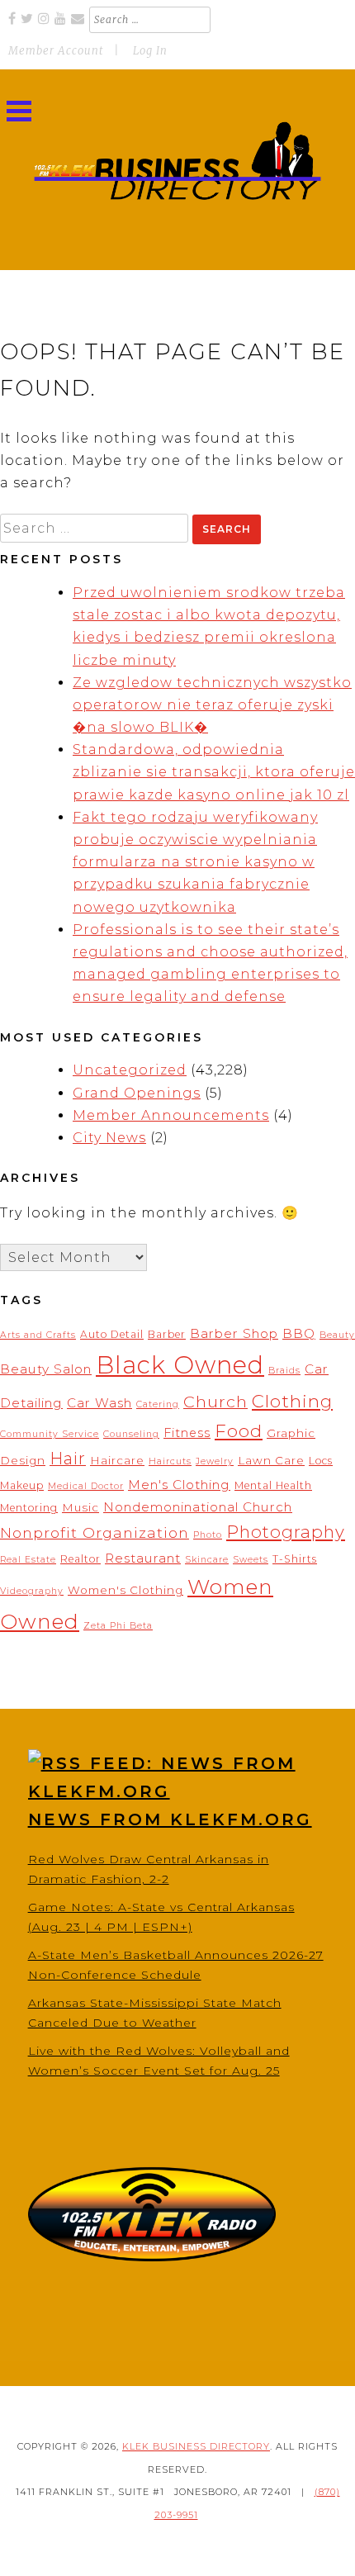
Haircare (117, 1460)
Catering (158, 1404)
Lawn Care (271, 1460)
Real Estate (28, 1560)
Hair (68, 1459)
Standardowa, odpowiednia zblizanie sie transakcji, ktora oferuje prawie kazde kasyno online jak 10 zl (214, 772)
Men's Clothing (179, 1485)
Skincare (207, 1560)
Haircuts (170, 1461)
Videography (32, 1591)
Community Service (50, 1434)
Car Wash (99, 1403)
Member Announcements (171, 1115)
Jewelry (215, 1461)
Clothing (292, 1401)
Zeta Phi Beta (118, 1626)
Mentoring (29, 1508)
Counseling (131, 1434)
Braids (284, 1371)
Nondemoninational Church (198, 1507)
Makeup (22, 1485)
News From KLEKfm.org (170, 1819)
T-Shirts (295, 1559)
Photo (208, 1535)
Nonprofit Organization (95, 1532)
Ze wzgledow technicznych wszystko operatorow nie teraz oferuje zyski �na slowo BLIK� (212, 705)
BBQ (299, 1333)
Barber (167, 1334)
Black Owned (180, 1365)
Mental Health (273, 1485)
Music (80, 1507)
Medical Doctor (86, 1486)
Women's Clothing (125, 1590)
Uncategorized (130, 1070)
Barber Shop (234, 1333)
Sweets (251, 1560)
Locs (321, 1461)
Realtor (80, 1559)
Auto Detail (112, 1334)
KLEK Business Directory (196, 2446)
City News (109, 1138)
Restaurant (143, 1558)
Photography (286, 1532)
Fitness (187, 1433)
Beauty (337, 1335)
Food (239, 1430)
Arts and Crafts (38, 1335)
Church (215, 1402)
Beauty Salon (46, 1369)
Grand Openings (137, 1093)
